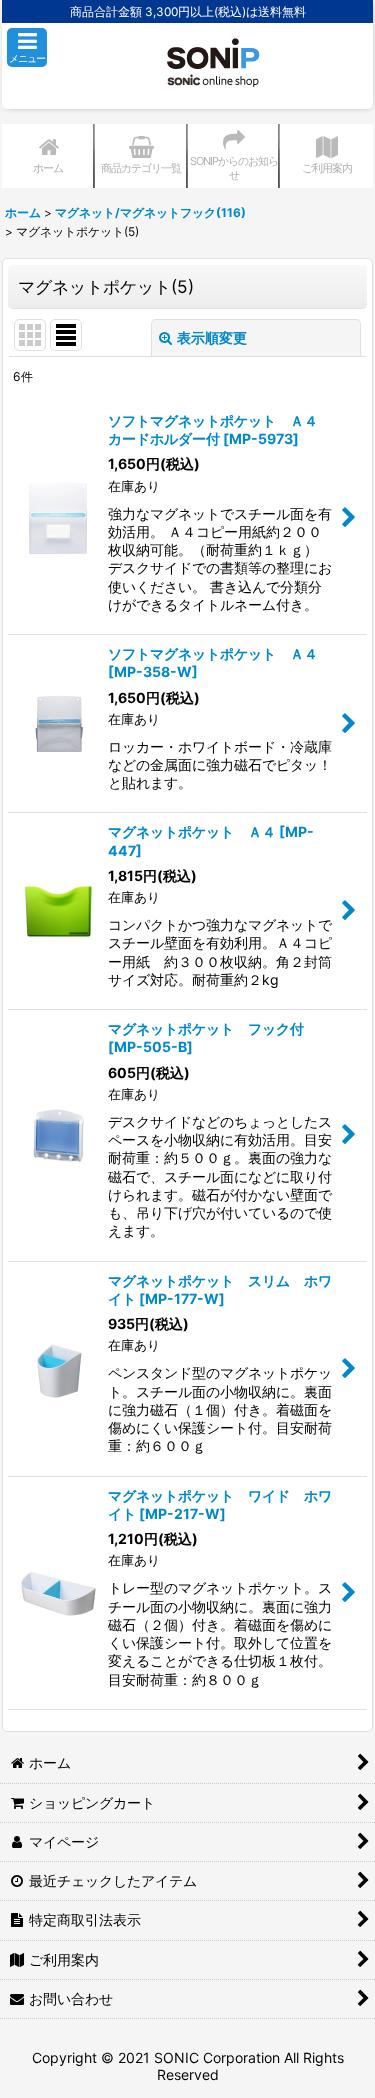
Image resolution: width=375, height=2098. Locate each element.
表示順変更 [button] (212, 337)
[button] (27, 47)
